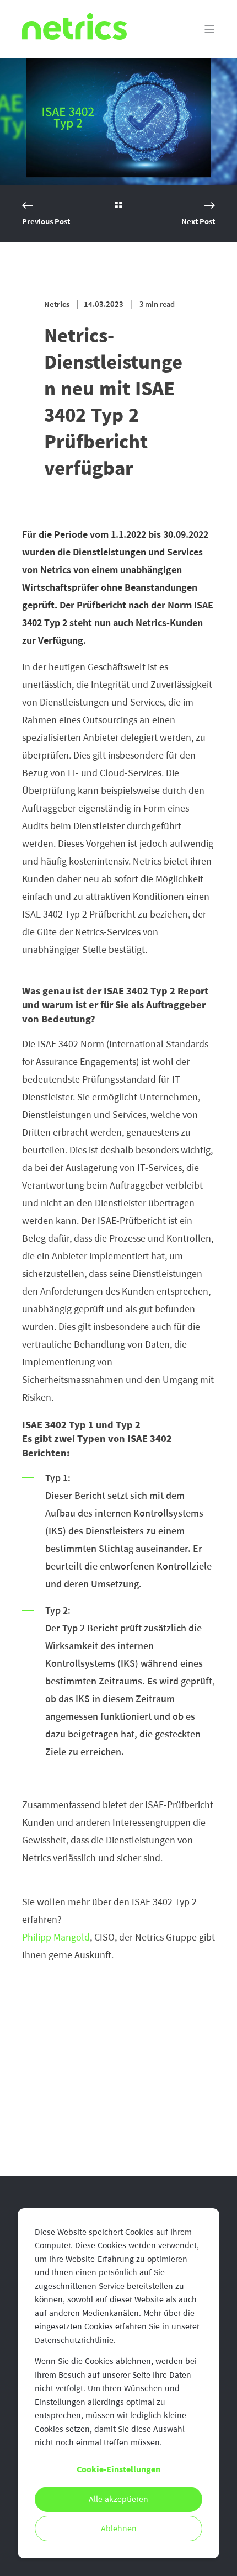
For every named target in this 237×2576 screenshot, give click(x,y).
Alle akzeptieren (118, 2499)
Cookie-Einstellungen (118, 2469)
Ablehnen (119, 2529)
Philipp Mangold (56, 1937)
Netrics (57, 304)
